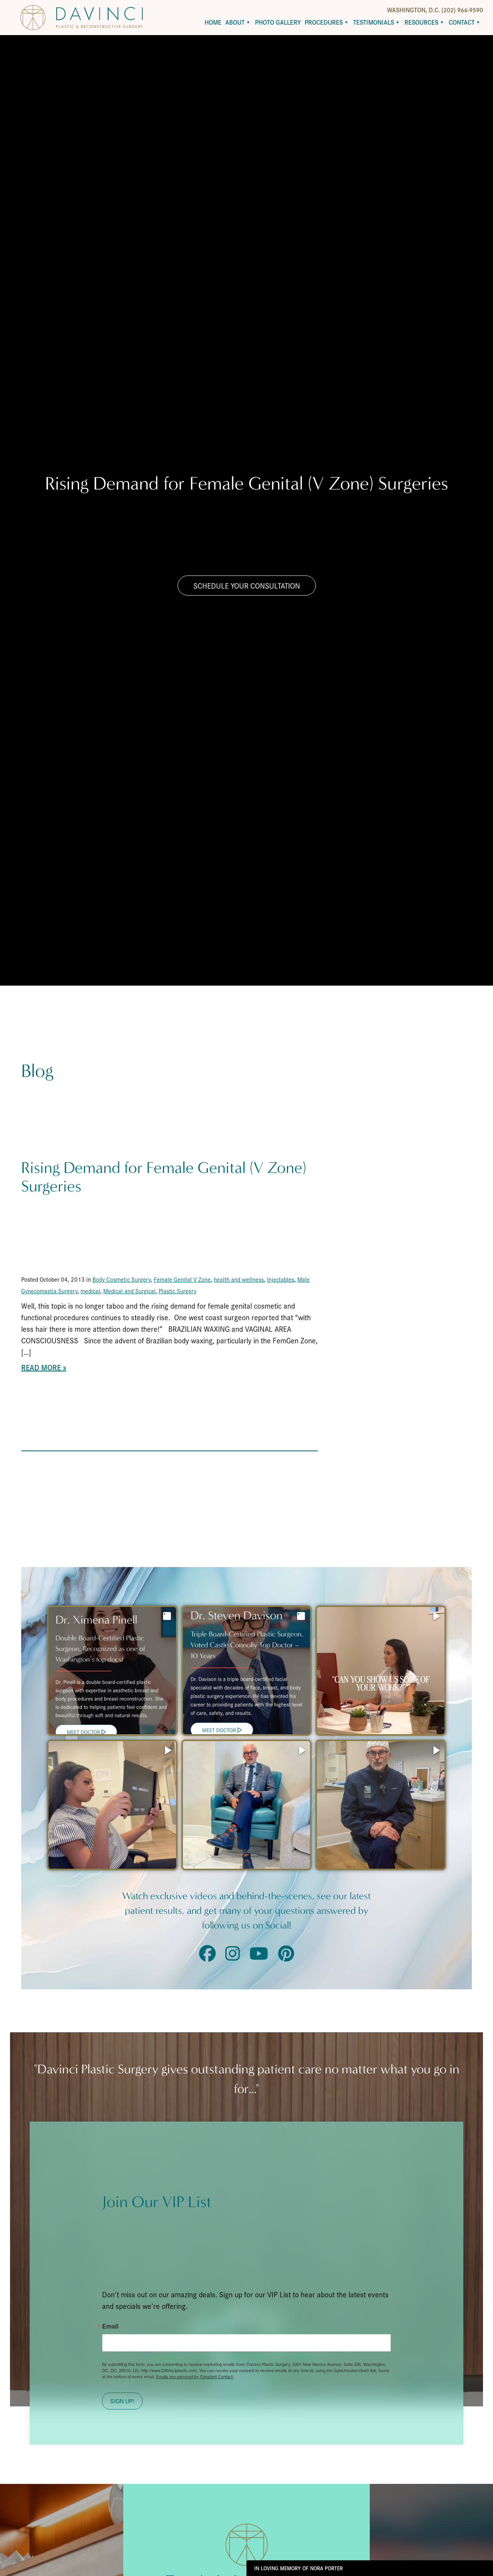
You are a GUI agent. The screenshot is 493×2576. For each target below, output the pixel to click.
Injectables (281, 1279)
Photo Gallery (278, 22)
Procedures (324, 22)
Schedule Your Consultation (247, 586)
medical (90, 1291)
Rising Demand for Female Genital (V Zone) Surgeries (164, 1177)
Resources (421, 22)
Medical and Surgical (129, 1291)
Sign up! (122, 2401)
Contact (462, 22)
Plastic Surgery (178, 1291)
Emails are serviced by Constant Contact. (195, 2376)
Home (213, 22)
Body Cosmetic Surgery (122, 1279)
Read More (41, 1367)
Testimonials (374, 22)
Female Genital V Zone (182, 1279)
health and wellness (239, 1279)
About (235, 22)
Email (110, 2326)
